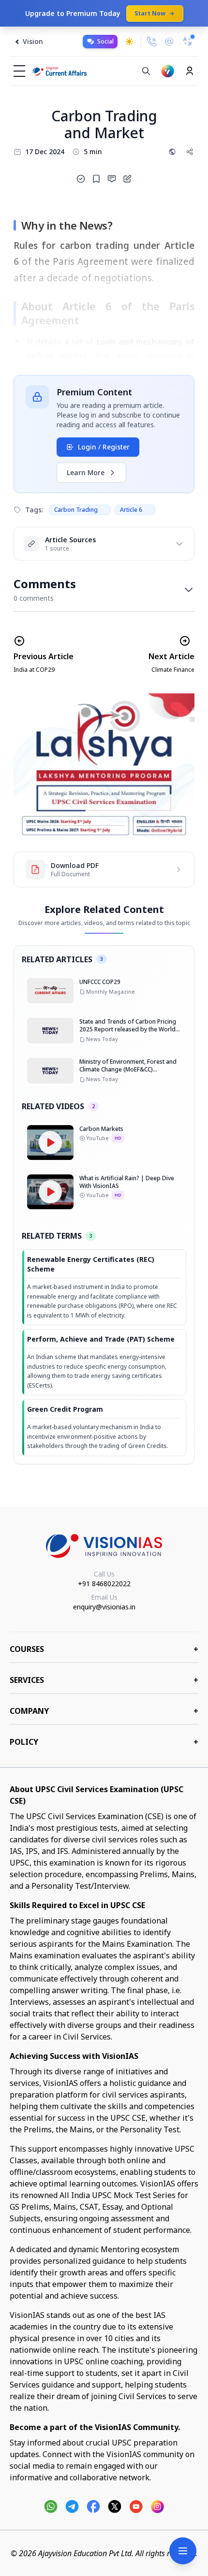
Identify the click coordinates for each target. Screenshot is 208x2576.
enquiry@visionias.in (104, 1607)
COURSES (104, 1649)
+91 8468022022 (104, 1584)
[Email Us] (169, 42)
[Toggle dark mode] (129, 42)
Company (104, 1711)
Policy (104, 1742)
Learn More (86, 472)
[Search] (146, 71)
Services (104, 1680)
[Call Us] (152, 42)
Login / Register (104, 447)
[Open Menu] (183, 2551)
